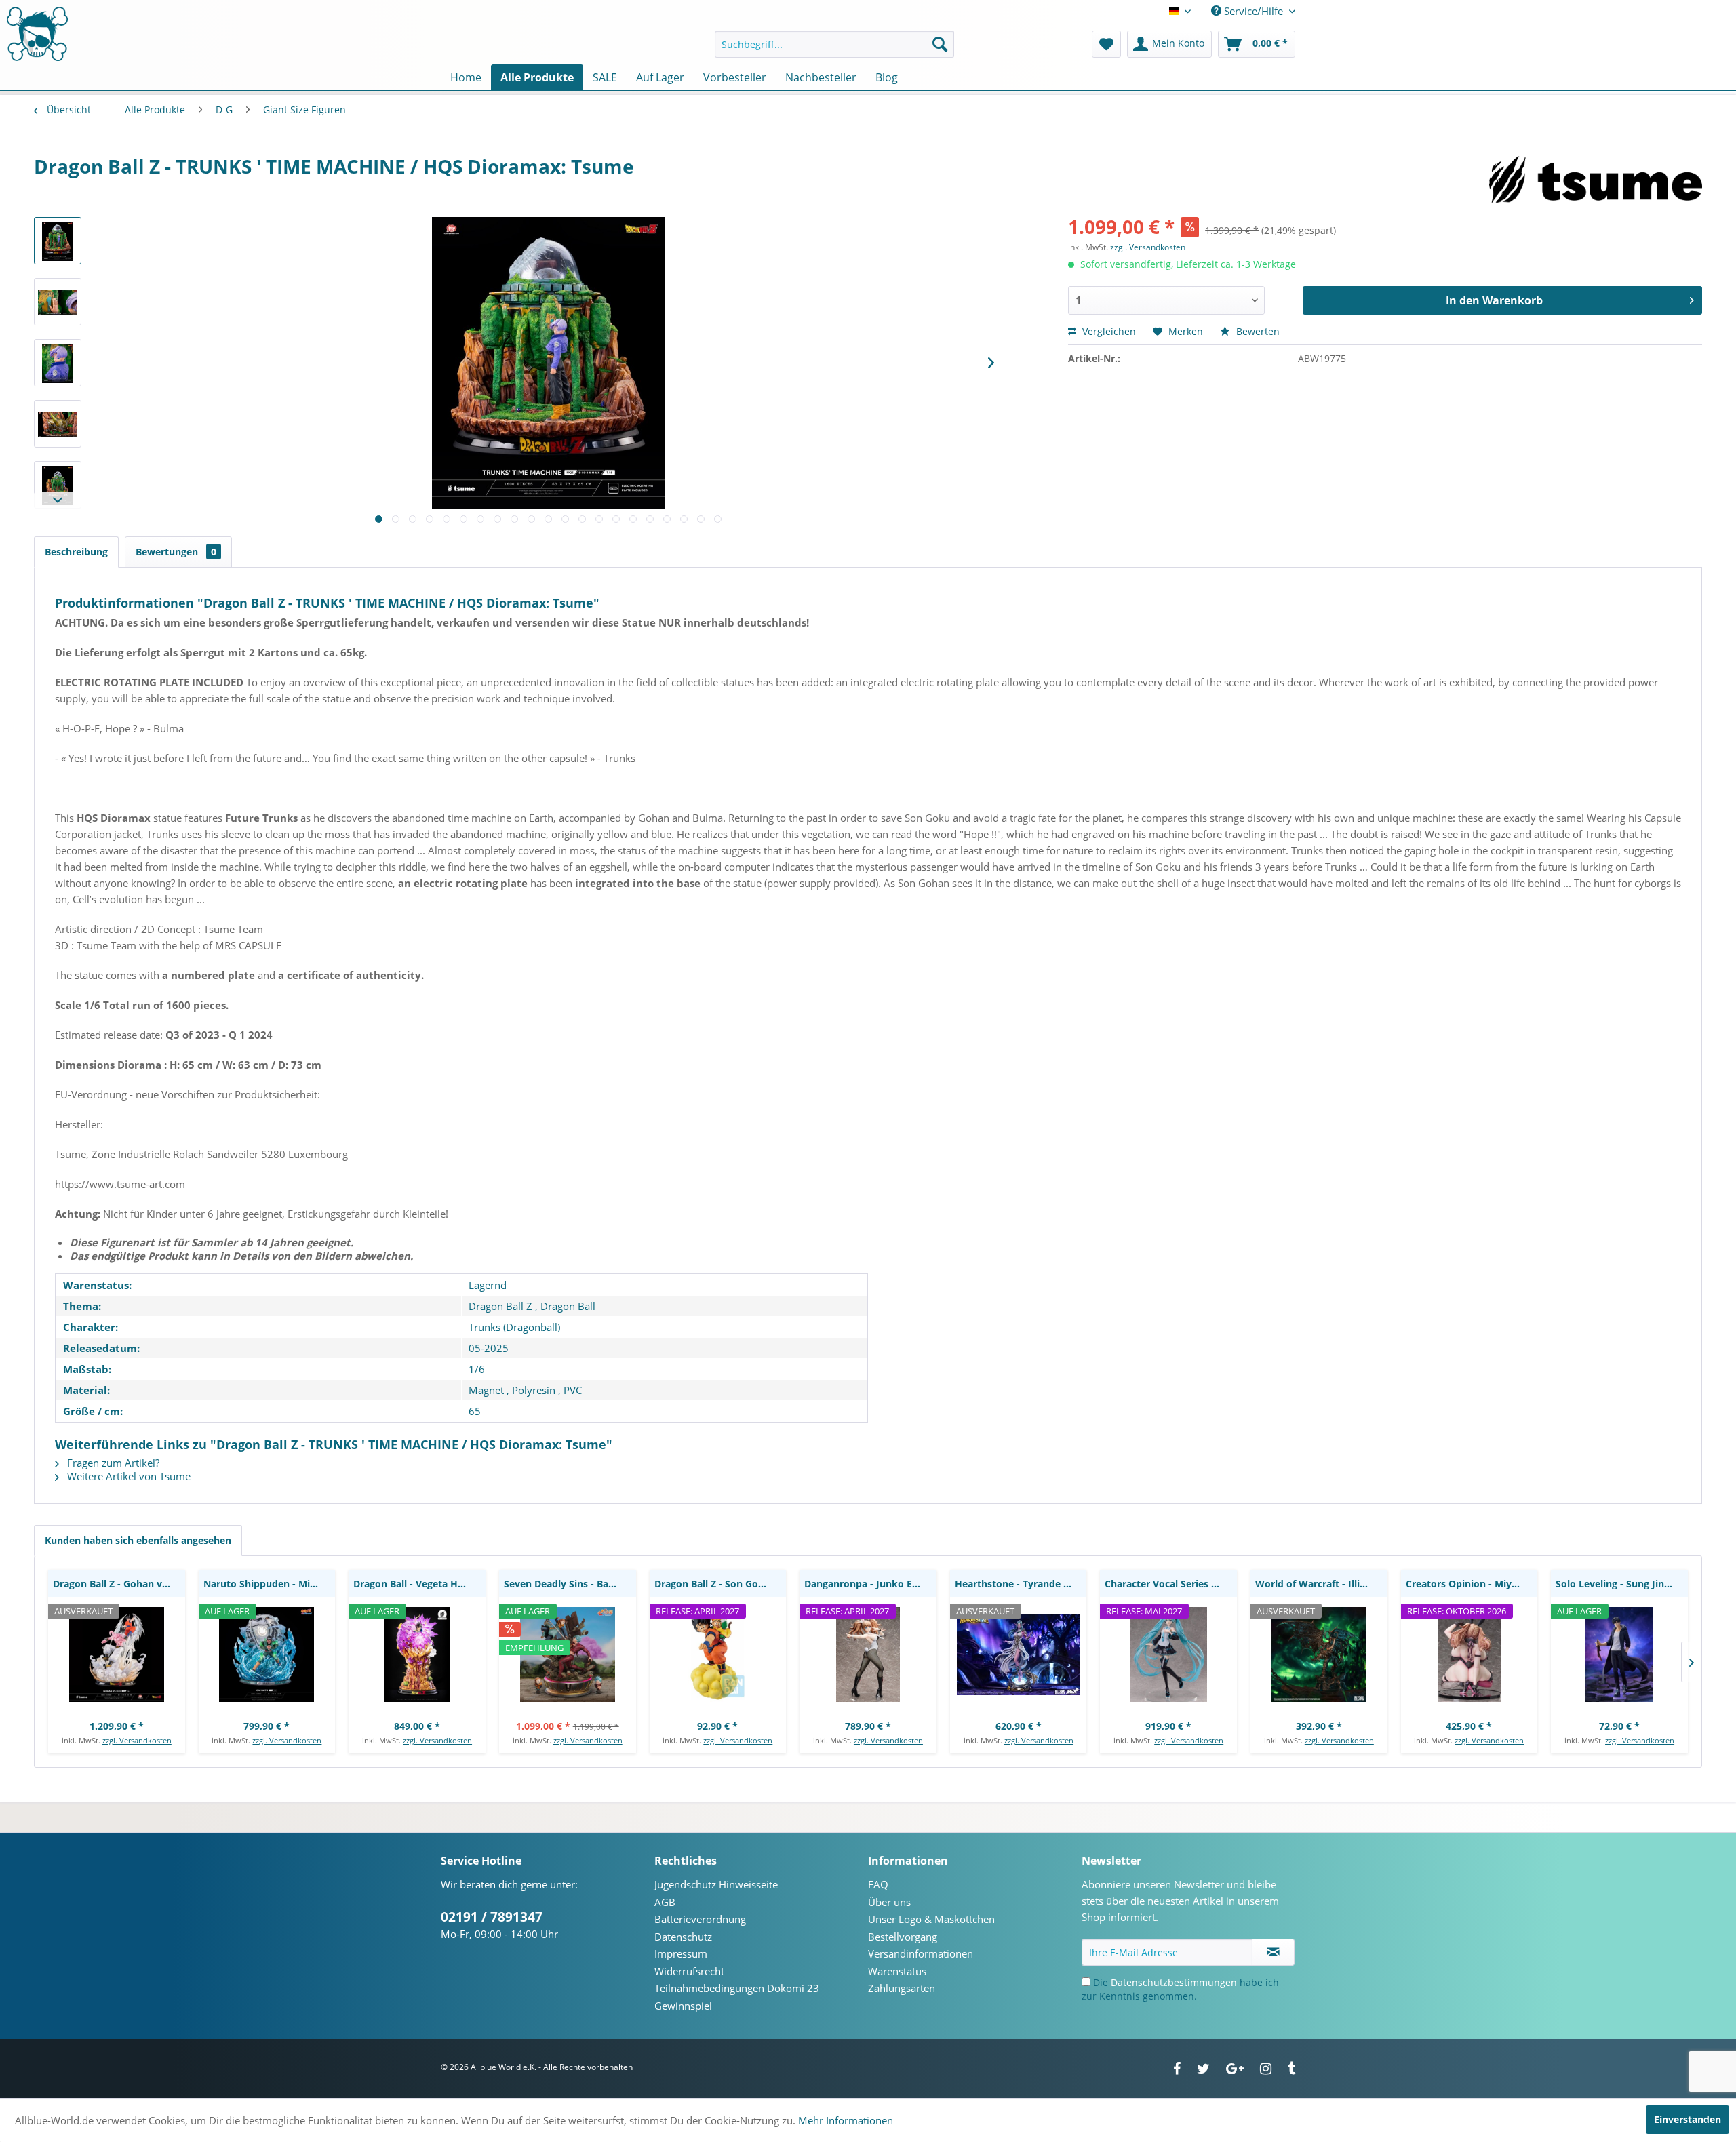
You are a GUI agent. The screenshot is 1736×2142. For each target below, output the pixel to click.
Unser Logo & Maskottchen (931, 1919)
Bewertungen (176, 552)
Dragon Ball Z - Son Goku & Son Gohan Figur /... (721, 1584)
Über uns (889, 1902)
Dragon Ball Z (500, 1306)
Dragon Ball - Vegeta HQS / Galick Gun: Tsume (419, 1584)
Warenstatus (897, 1971)
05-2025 (489, 1348)
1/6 (477, 1369)
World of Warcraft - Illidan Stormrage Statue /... (1321, 1584)
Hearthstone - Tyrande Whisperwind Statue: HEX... (1021, 1584)
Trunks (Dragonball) (514, 1327)
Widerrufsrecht (689, 1971)
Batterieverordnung (700, 1919)
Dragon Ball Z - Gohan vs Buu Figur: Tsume (119, 1584)
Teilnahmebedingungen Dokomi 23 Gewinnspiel (737, 1997)
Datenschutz (683, 1937)
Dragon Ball (568, 1306)
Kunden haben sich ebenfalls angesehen (138, 1540)
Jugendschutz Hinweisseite (716, 1884)
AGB (665, 1902)
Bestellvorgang (903, 1937)
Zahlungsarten (902, 1988)
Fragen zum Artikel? (112, 1463)
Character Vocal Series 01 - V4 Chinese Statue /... (1171, 1584)
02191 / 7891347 (492, 1917)
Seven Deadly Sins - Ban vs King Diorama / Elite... (570, 1584)
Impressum (681, 1953)
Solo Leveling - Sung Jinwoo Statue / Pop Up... (1622, 1584)
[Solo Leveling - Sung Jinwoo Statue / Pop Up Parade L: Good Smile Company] (1619, 1654)
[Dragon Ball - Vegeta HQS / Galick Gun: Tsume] (417, 1654)
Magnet (486, 1390)
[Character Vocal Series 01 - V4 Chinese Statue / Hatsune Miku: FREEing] (1168, 1654)
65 (475, 1411)
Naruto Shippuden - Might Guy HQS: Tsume (270, 1584)
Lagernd (488, 1285)
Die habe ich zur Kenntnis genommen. (1180, 1989)
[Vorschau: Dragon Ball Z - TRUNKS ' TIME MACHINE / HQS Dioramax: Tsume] (58, 241)
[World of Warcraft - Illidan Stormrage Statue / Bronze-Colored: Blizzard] (1319, 1654)
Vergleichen (1108, 331)
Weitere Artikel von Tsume (127, 1476)
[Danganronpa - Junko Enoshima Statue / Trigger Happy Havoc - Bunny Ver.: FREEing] (868, 1654)
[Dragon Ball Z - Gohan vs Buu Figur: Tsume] (117, 1654)
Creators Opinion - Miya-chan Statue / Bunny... (1472, 1584)
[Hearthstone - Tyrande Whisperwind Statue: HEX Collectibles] (1019, 1654)
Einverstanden (1688, 2119)
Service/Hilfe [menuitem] (1254, 11)
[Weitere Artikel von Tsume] (1596, 180)
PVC (573, 1390)
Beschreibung (76, 552)
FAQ (878, 1884)
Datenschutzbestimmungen (1174, 1982)
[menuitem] (834, 44)
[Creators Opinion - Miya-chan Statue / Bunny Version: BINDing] (1469, 1654)
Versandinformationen (921, 1953)
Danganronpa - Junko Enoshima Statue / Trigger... (870, 1584)
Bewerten (1257, 331)
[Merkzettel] (1106, 44)
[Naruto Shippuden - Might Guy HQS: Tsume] (267, 1654)
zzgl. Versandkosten (1148, 247)
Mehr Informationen (846, 2120)
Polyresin (534, 1390)
